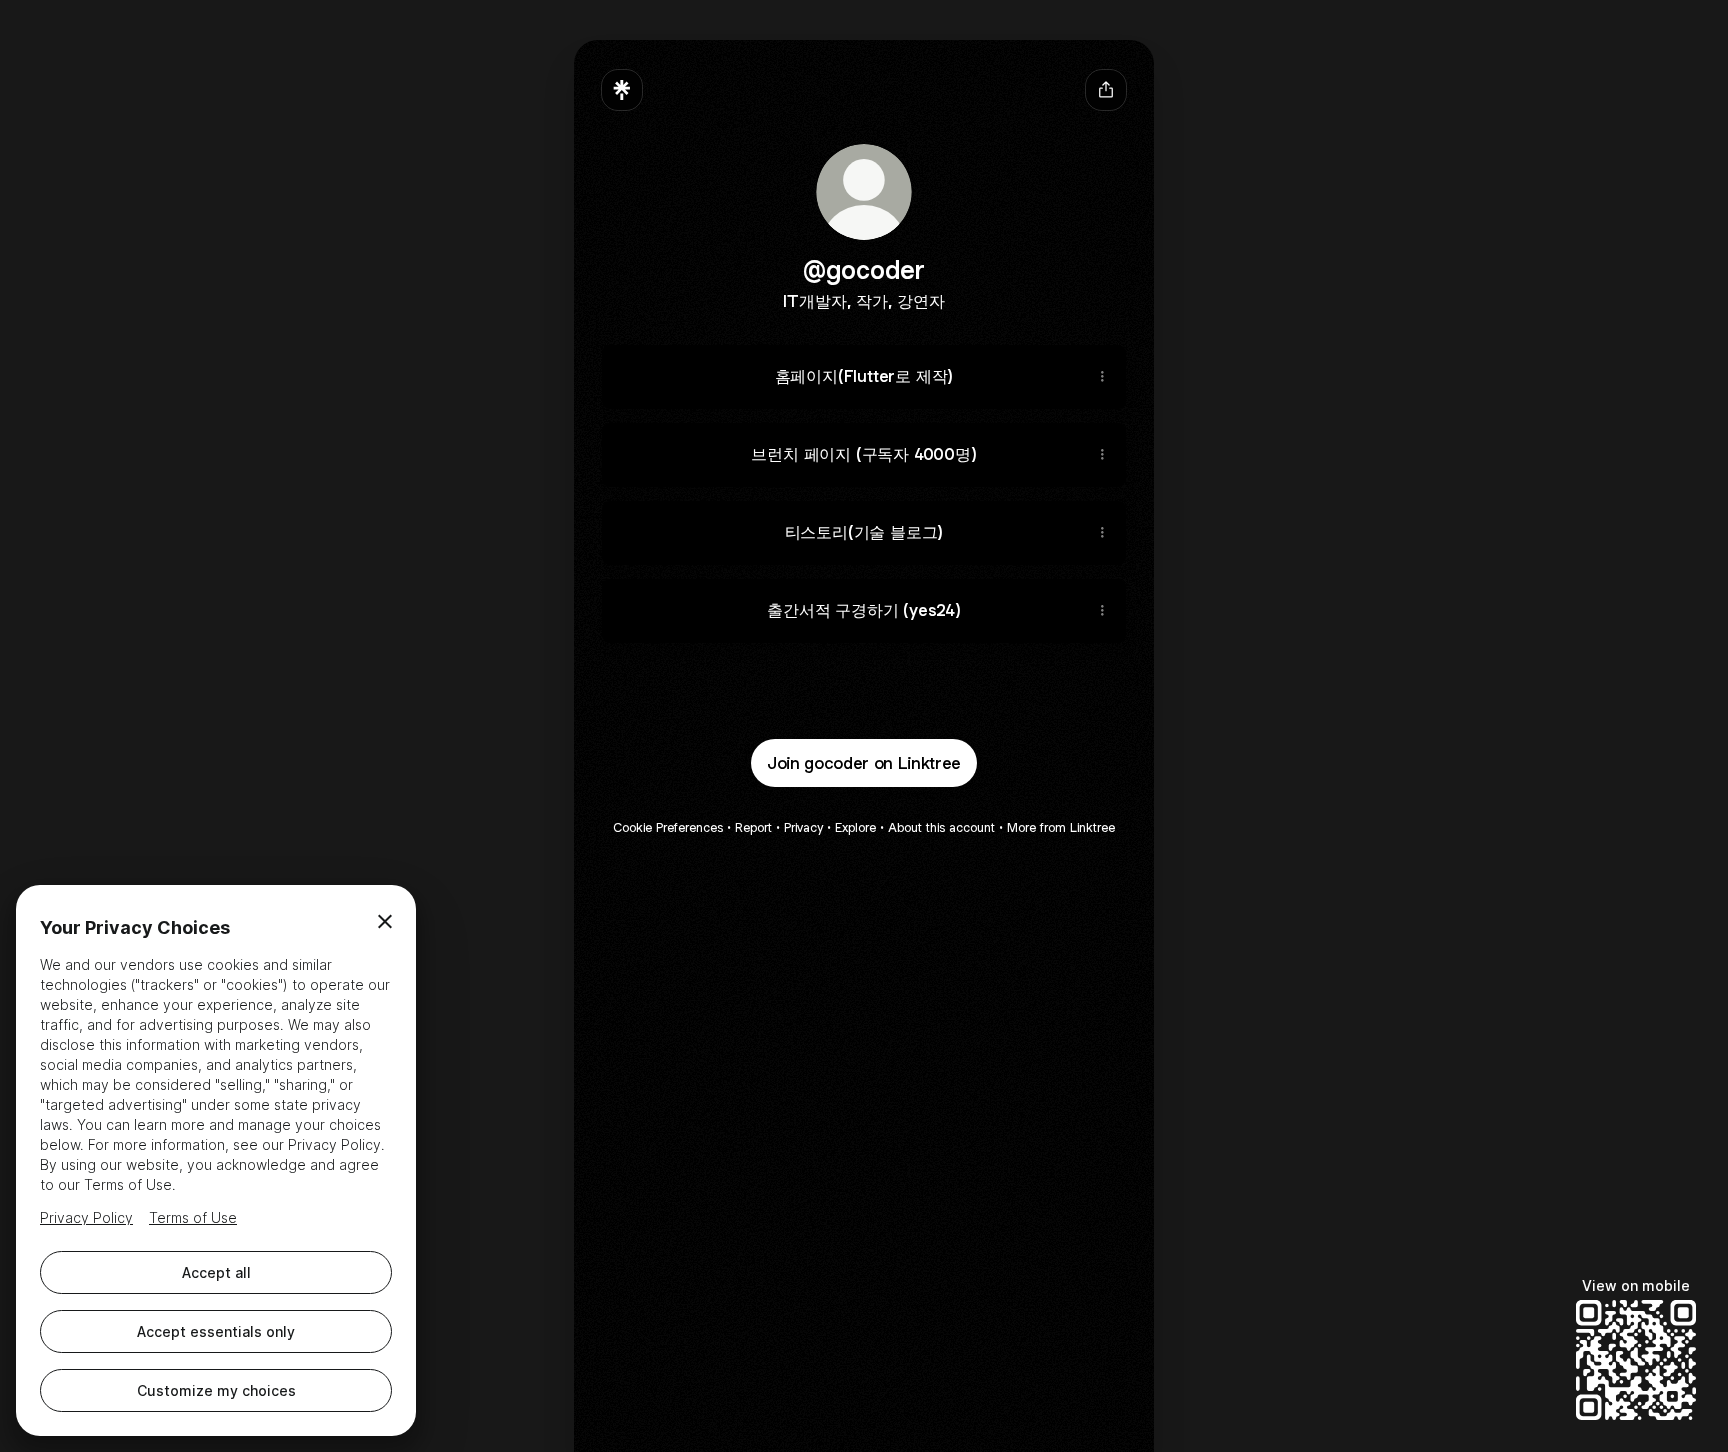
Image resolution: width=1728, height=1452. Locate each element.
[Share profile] (1106, 90)
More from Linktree (1061, 827)
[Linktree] (622, 90)
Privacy (803, 827)
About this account (941, 827)
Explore (855, 827)
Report (753, 827)
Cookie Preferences (668, 827)
